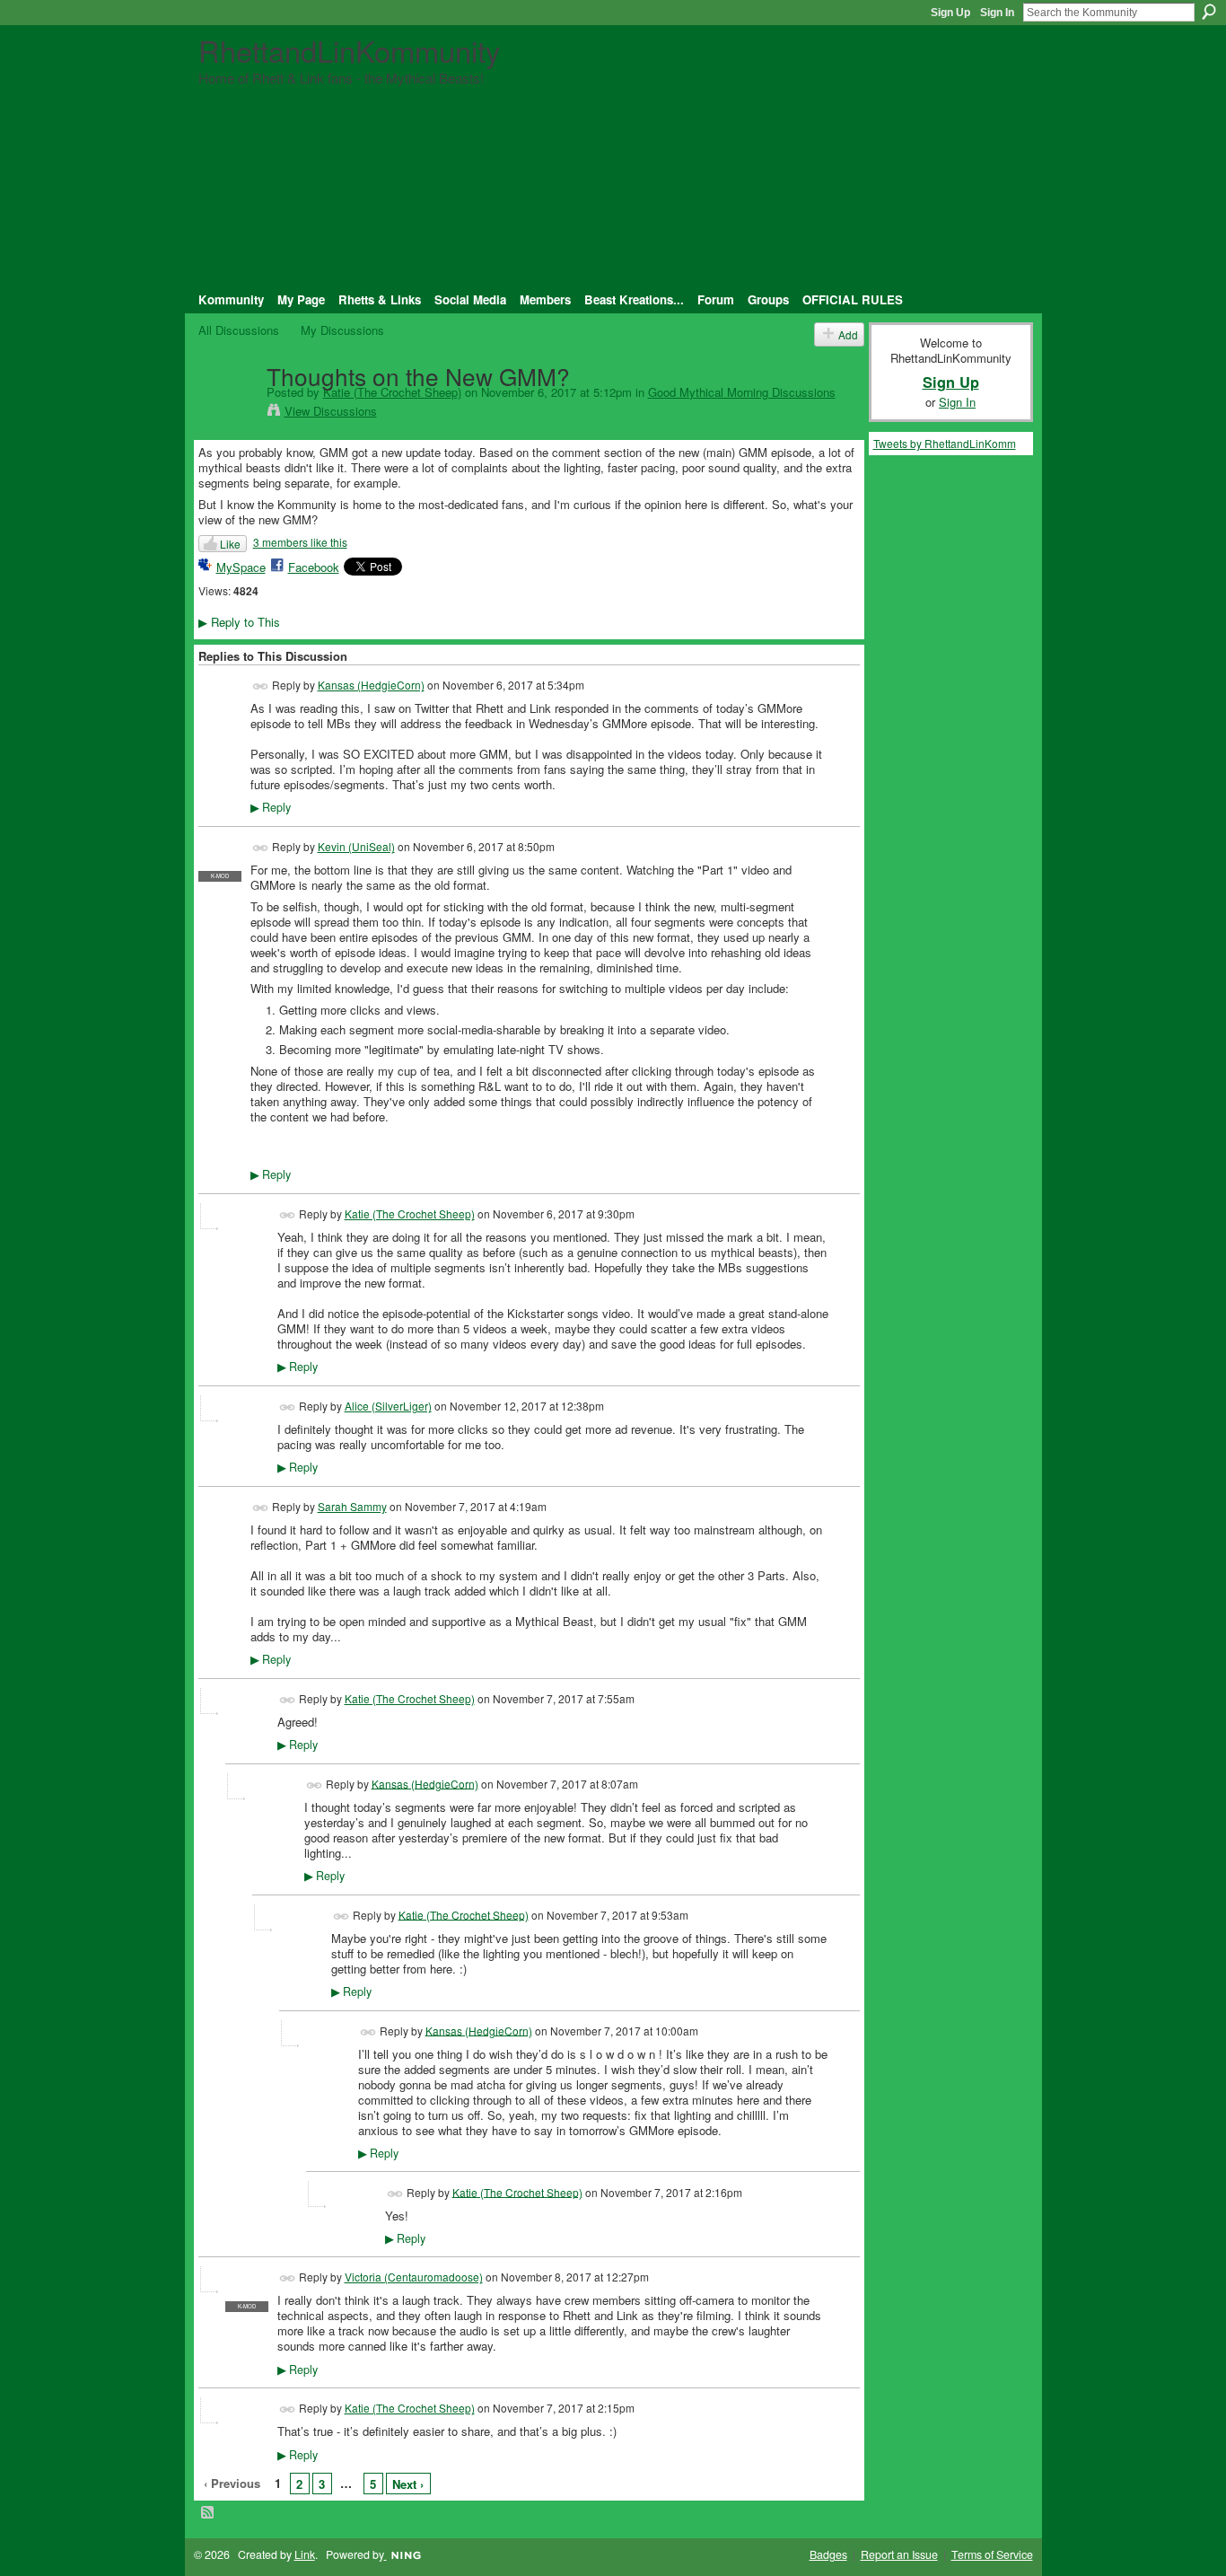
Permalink (261, 686)
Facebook (314, 567)
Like (230, 544)
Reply (271, 807)
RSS (208, 2513)
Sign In (997, 13)
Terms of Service (992, 2554)
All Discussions (239, 330)
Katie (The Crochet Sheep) (392, 392)
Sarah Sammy (352, 1506)
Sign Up (950, 13)
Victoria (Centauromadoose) (414, 2277)
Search (1209, 12)
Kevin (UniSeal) (356, 846)
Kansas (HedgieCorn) (371, 685)
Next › (408, 2484)
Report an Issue (899, 2554)
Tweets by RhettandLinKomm (945, 443)
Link (305, 2554)
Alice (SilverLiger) (388, 1406)
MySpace (241, 567)
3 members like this (300, 542)
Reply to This (239, 622)
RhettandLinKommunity (349, 50)
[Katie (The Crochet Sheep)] (227, 412)
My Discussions (342, 330)
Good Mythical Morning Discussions (742, 392)
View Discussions (331, 411)
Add (848, 334)
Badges (828, 2554)
